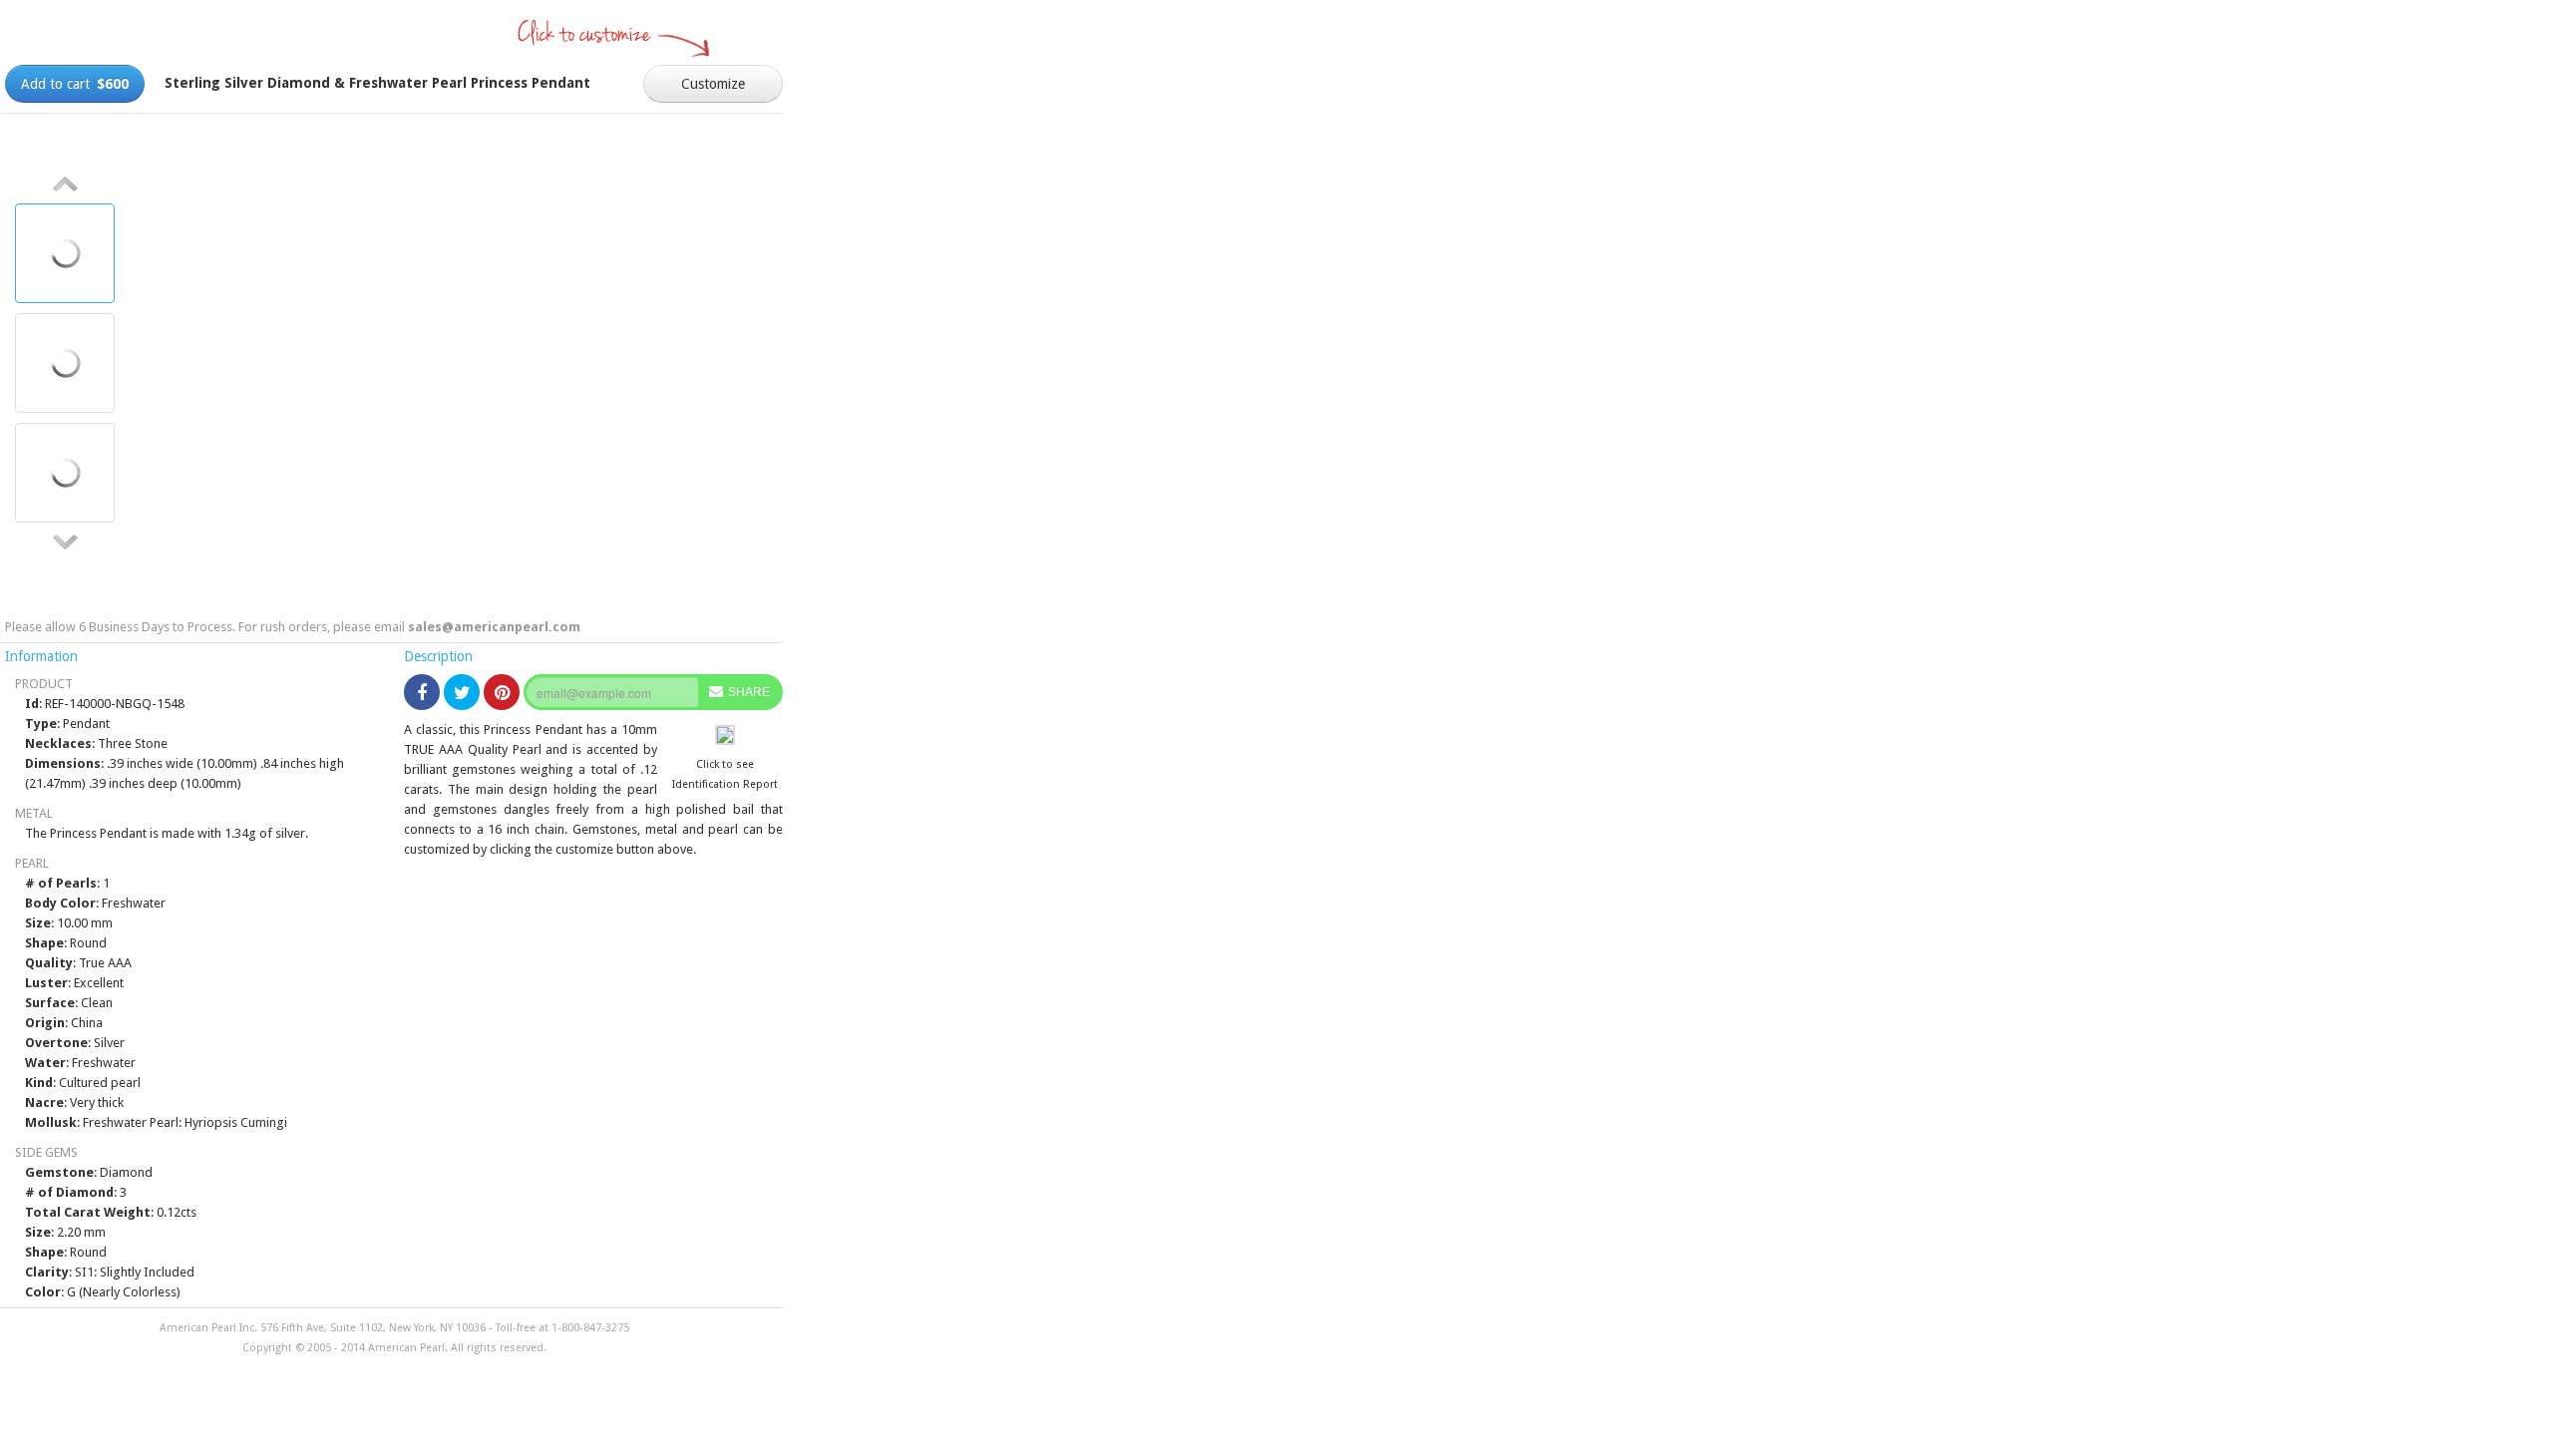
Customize (713, 84)
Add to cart (75, 84)
